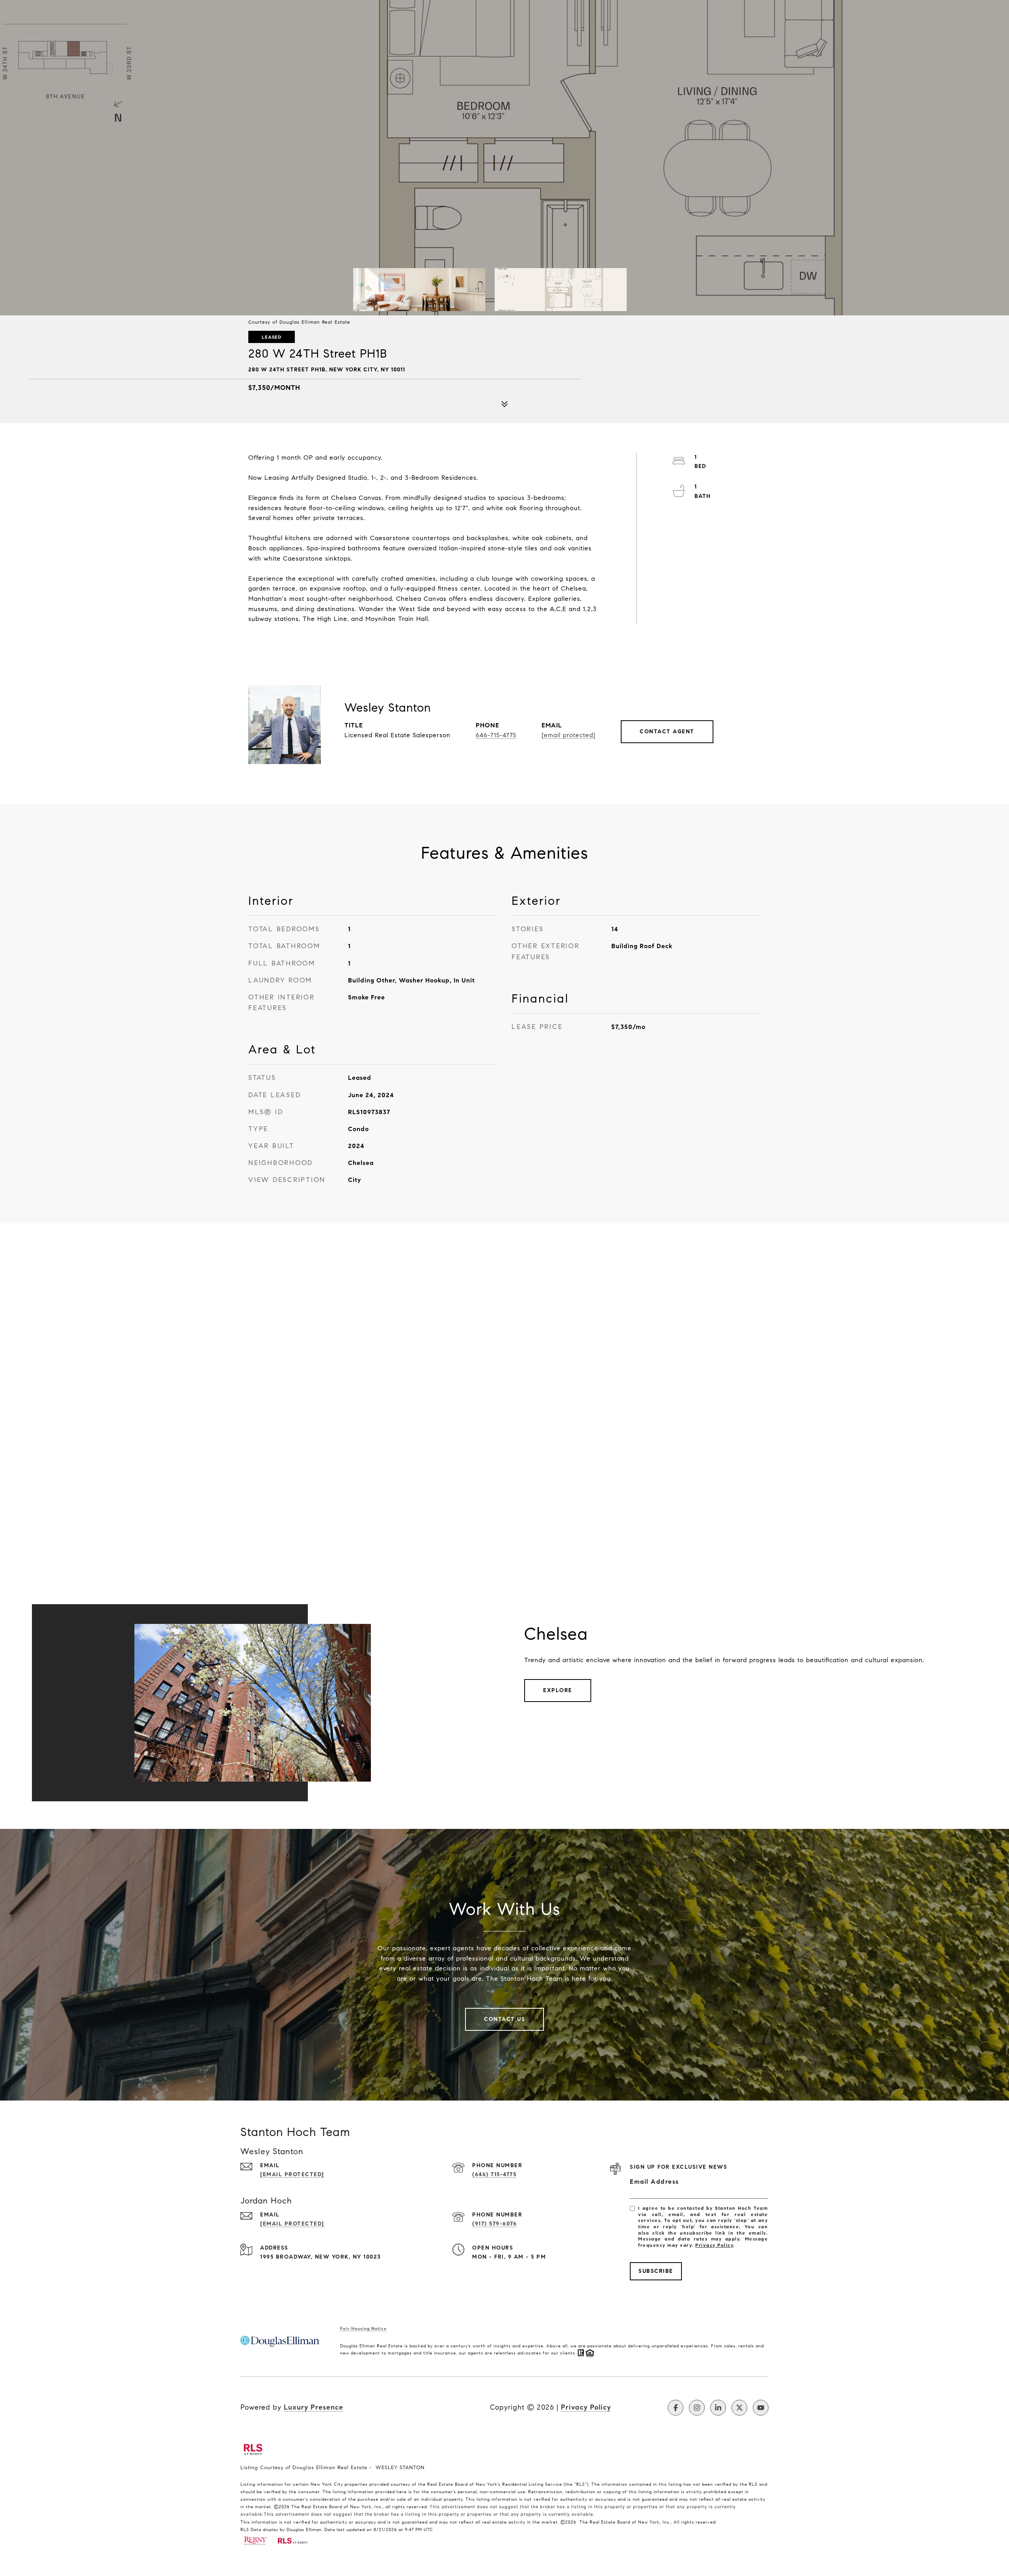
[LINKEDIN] (718, 2408)
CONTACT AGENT (667, 732)
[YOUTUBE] (761, 2408)
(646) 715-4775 (494, 2174)
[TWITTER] (739, 2408)
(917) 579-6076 (494, 2224)
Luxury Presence (314, 2407)
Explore (558, 1690)
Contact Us (504, 2019)
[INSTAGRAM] (697, 2408)
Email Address (654, 2182)
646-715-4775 (496, 735)
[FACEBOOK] (676, 2408)
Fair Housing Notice (363, 2328)
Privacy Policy (714, 2245)
